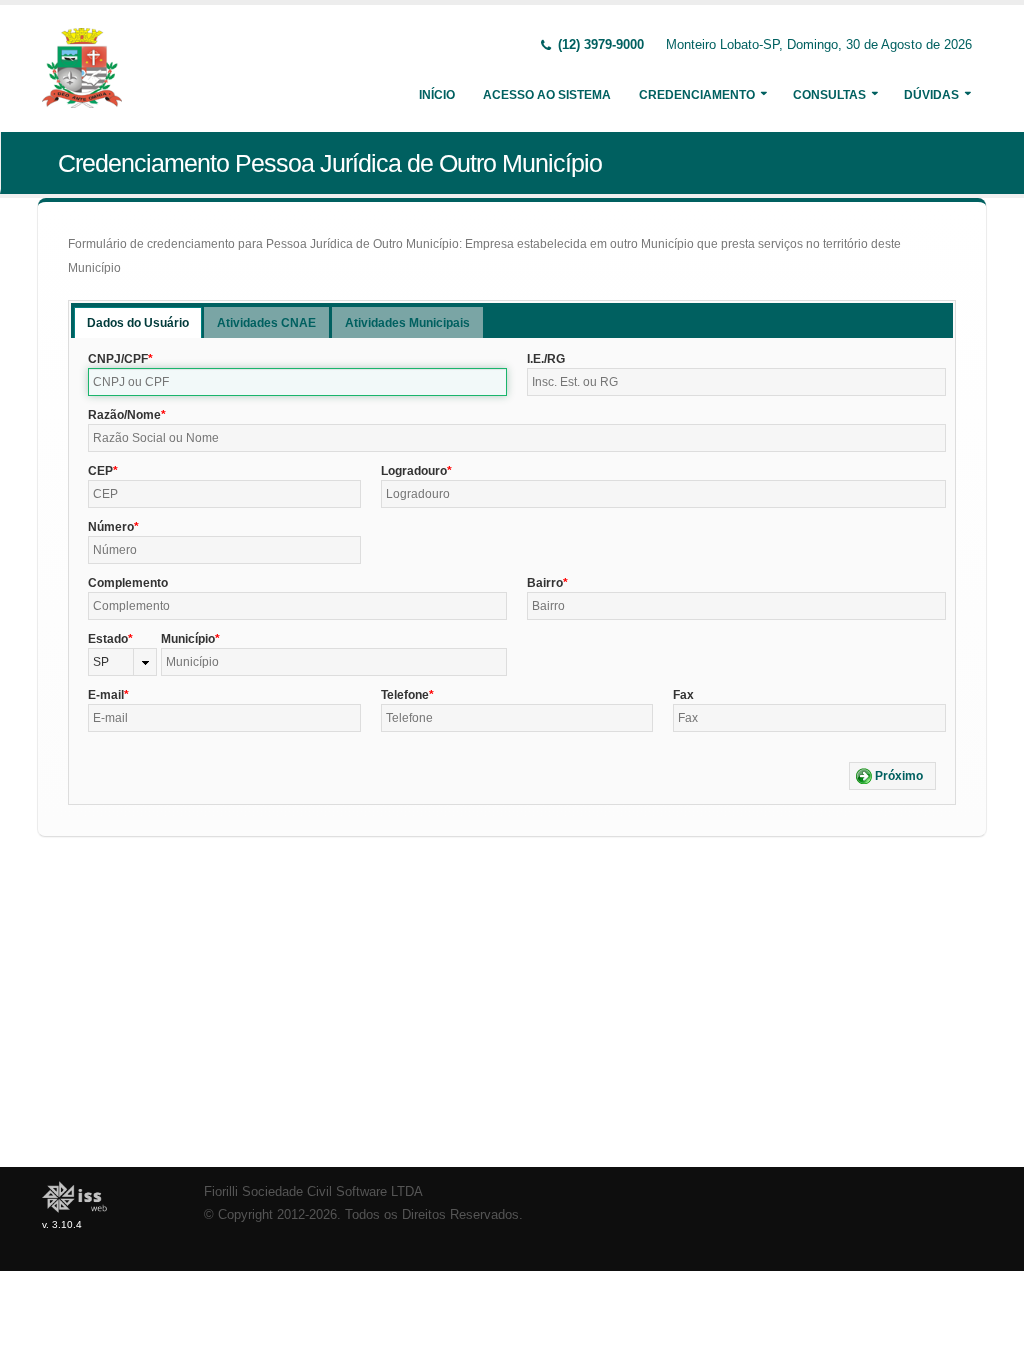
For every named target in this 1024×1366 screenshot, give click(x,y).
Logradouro (414, 471)
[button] (892, 776)
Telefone (405, 695)
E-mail (106, 695)
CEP (100, 471)
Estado (108, 639)
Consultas (829, 95)
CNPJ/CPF (118, 359)
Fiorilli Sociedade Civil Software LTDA (313, 1192)
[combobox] (122, 662)
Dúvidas (931, 95)
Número (111, 527)
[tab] (138, 322)
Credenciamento (697, 95)
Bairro (545, 583)
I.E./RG (546, 359)
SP (101, 662)
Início (437, 95)
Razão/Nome (124, 415)
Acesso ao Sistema (547, 95)
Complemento (128, 583)
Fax (683, 695)
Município (188, 639)
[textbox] (297, 382)
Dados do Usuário (138, 323)
